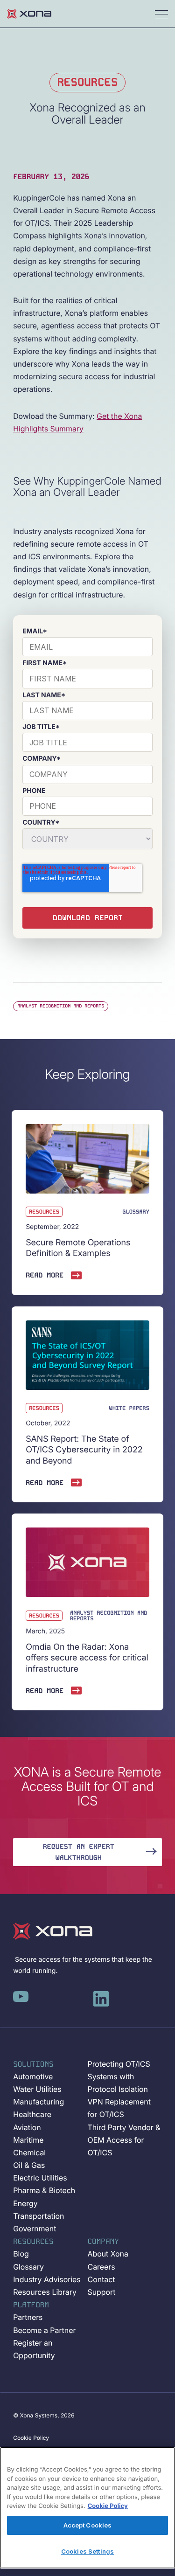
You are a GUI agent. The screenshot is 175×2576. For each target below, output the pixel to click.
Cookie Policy (108, 2506)
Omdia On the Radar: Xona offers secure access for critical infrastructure (87, 1658)
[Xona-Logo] (53, 1931)
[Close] (162, 2457)
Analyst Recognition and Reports (61, 1006)
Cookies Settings (87, 2551)
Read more (45, 1275)
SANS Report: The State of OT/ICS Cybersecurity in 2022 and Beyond (84, 1450)
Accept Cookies (88, 2525)
